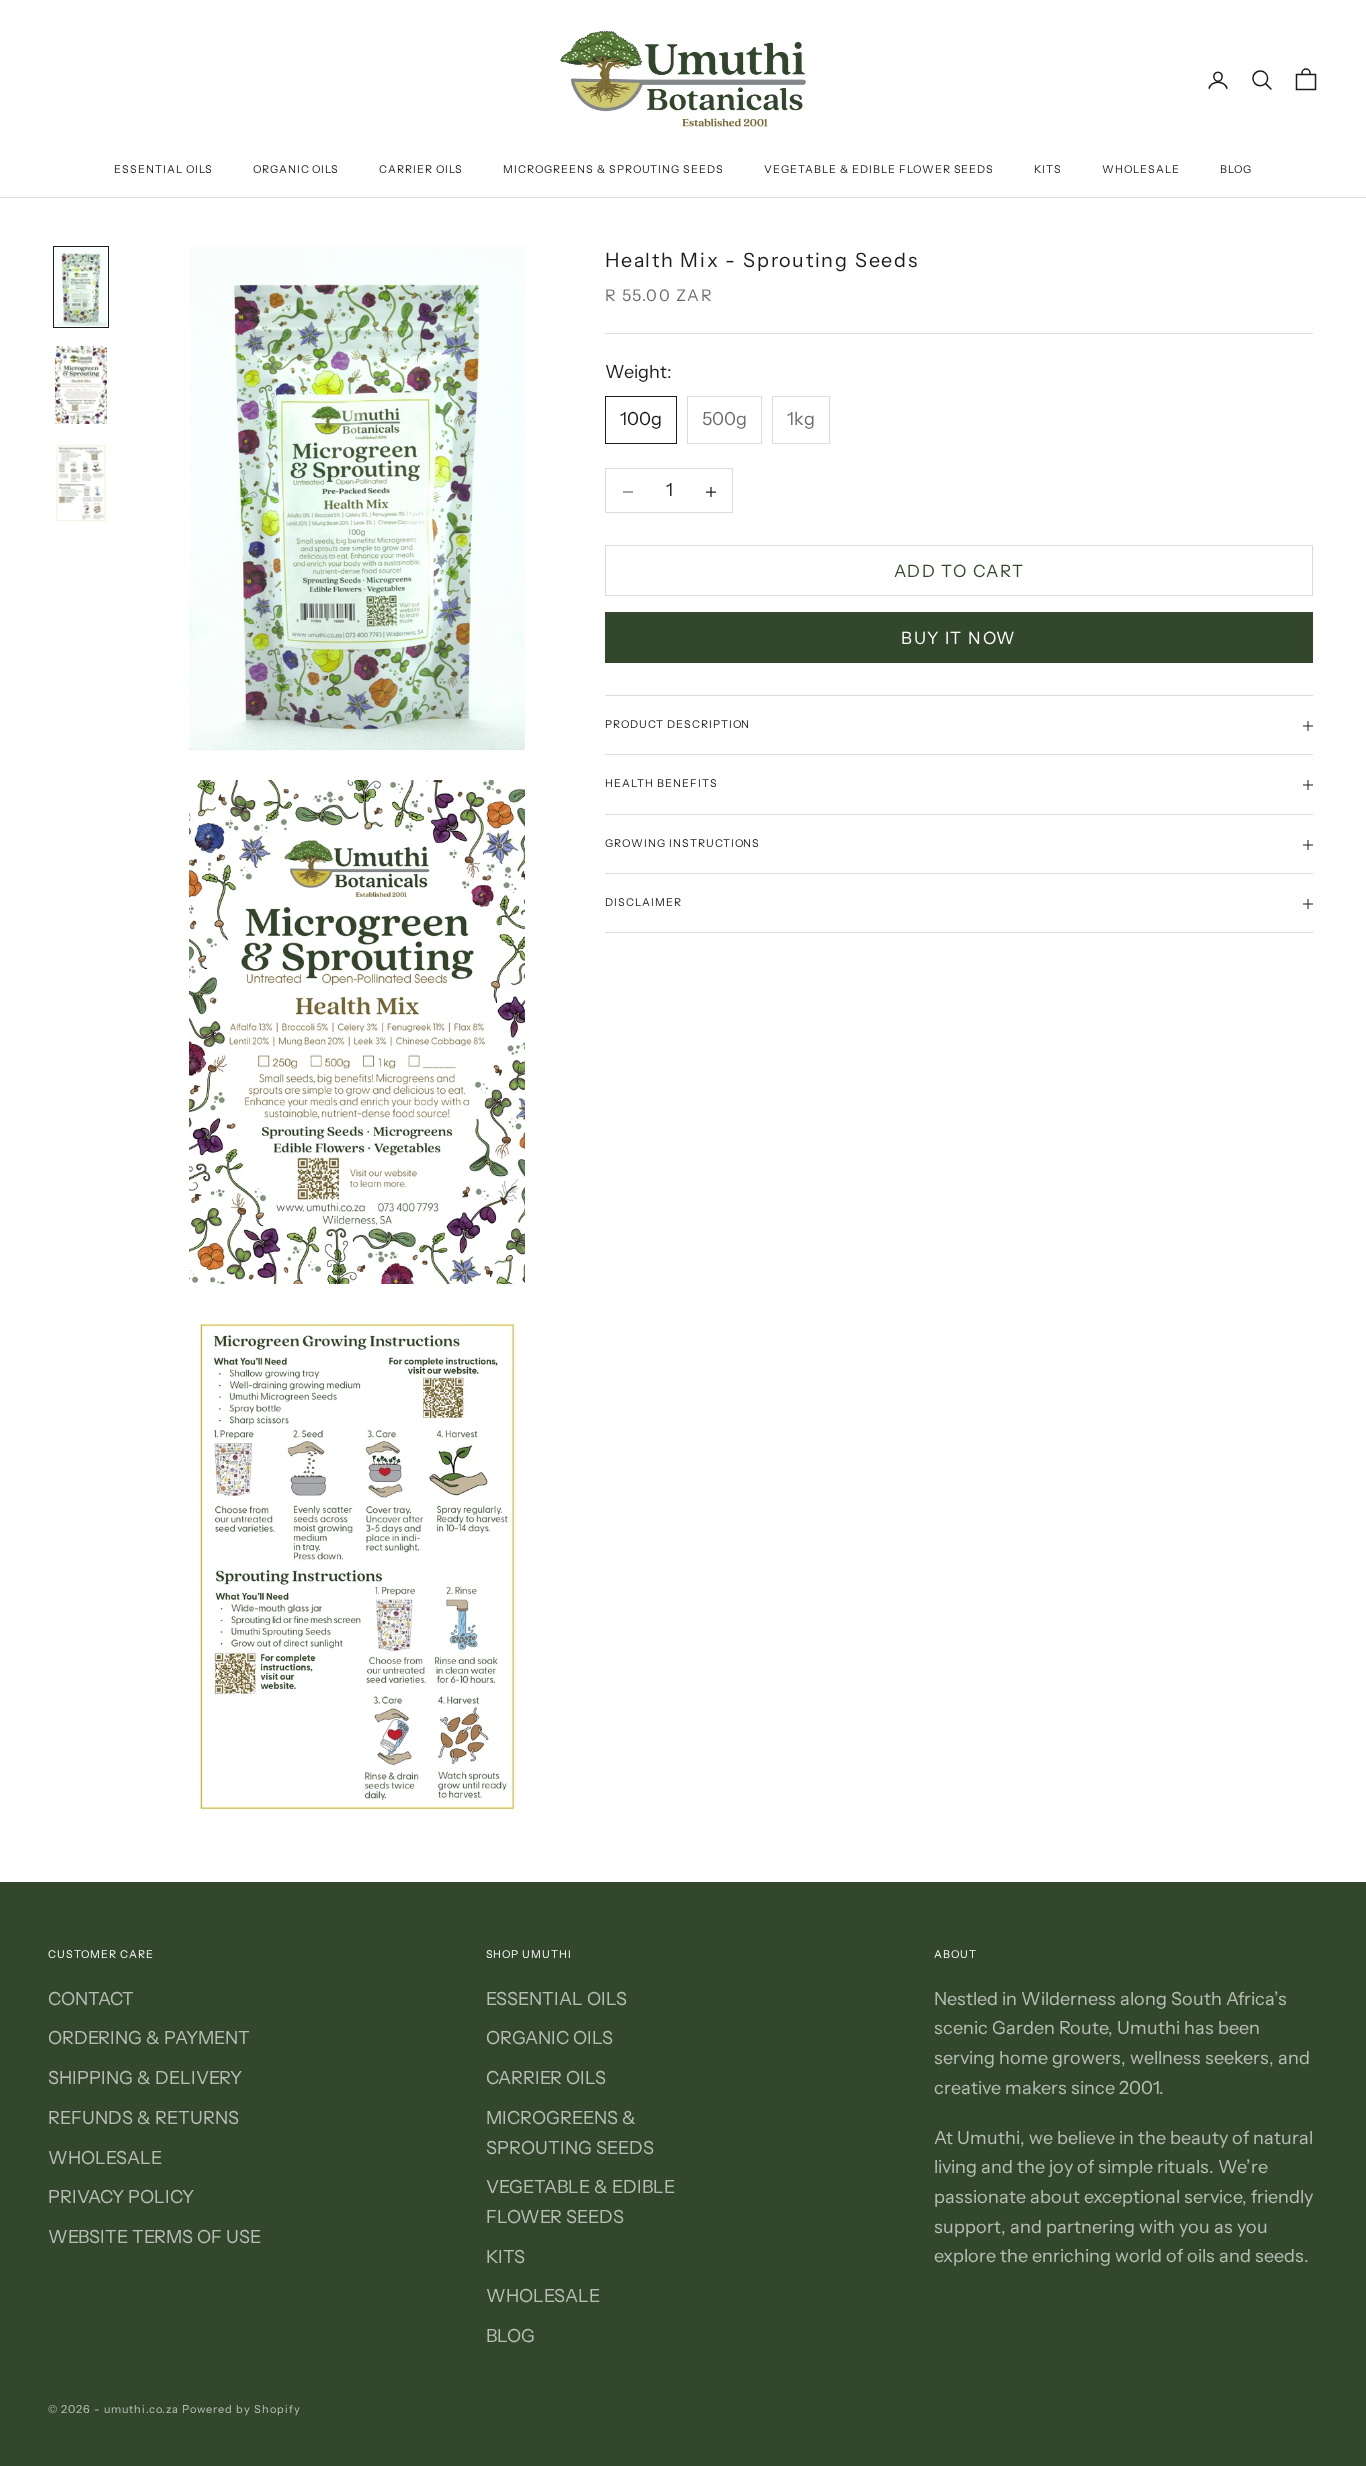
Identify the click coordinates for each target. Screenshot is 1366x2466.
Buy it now (959, 638)
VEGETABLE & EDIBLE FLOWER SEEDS (879, 169)
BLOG (1236, 169)
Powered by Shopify (241, 2409)
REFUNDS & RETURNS (143, 2118)
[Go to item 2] (81, 385)
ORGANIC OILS (296, 169)
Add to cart (959, 571)
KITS (1048, 169)
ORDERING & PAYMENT (149, 2038)
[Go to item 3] (81, 483)
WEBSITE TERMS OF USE (154, 2237)
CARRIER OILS (421, 169)
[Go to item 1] (81, 287)
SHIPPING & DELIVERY (145, 2078)
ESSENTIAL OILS (163, 169)
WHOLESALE (1141, 169)
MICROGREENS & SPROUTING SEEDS (613, 169)
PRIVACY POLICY (121, 2197)
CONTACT (91, 1999)
